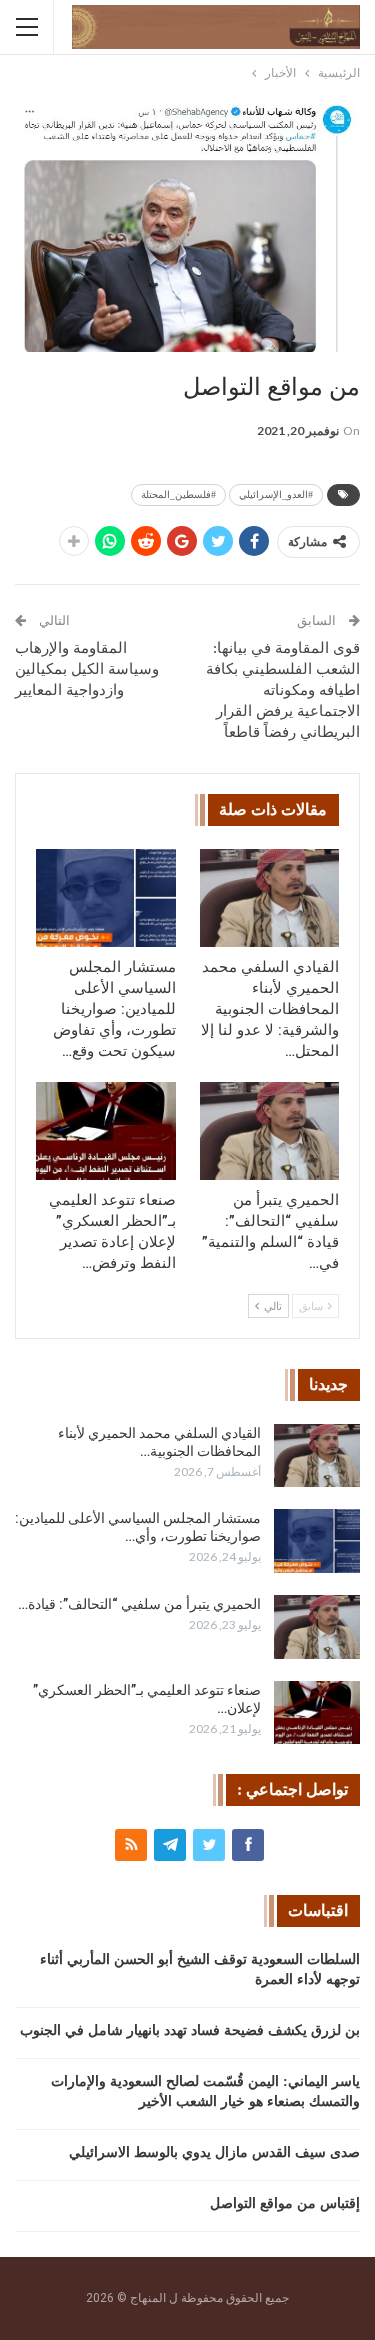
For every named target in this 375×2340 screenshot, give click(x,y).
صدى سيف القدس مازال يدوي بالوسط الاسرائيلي (214, 2152)
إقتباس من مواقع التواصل (285, 2203)
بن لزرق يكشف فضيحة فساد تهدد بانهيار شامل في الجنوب (190, 2030)
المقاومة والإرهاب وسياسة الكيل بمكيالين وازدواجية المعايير (87, 669)
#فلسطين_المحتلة (178, 494)
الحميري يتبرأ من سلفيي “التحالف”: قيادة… (139, 1604)
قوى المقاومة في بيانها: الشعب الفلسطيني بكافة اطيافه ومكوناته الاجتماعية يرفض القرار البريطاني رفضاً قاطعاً (283, 690)
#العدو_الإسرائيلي (276, 494)
